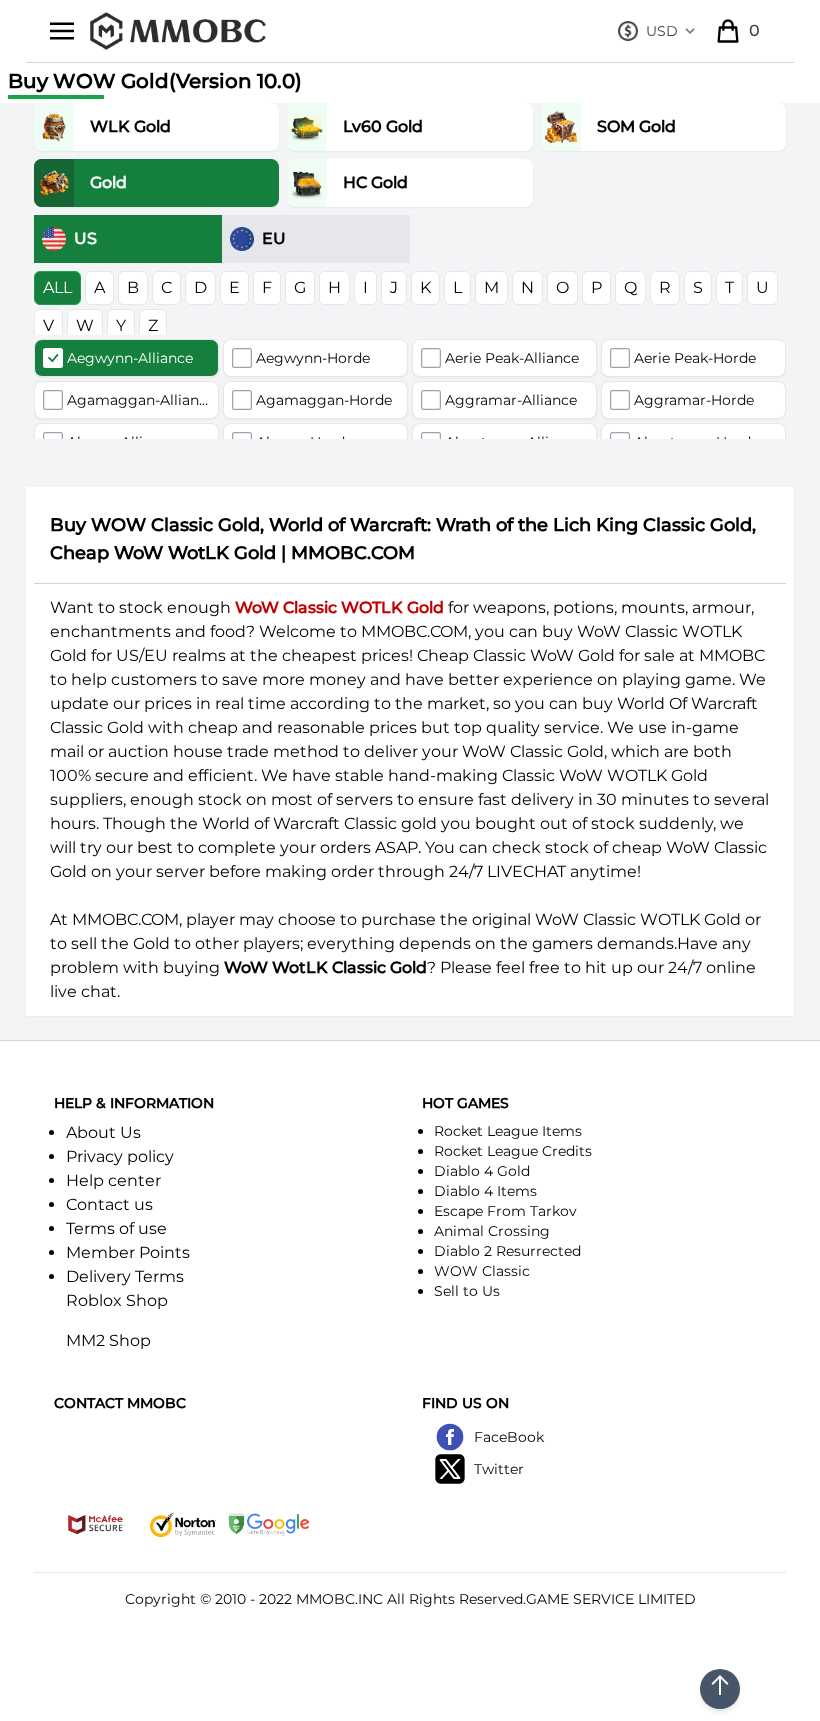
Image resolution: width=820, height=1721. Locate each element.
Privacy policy (120, 1156)
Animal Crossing (492, 1231)
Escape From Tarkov (505, 1211)
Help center (113, 1180)
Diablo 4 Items (485, 1191)
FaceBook (509, 1437)
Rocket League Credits (513, 1151)
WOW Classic (482, 1271)
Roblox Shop (117, 1300)
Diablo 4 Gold (482, 1171)
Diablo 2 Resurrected (507, 1251)
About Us (103, 1132)
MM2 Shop (108, 1340)
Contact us (109, 1204)
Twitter (499, 1469)
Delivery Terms (125, 1276)
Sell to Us (467, 1291)
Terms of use (116, 1228)
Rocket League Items (508, 1131)
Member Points (128, 1252)
